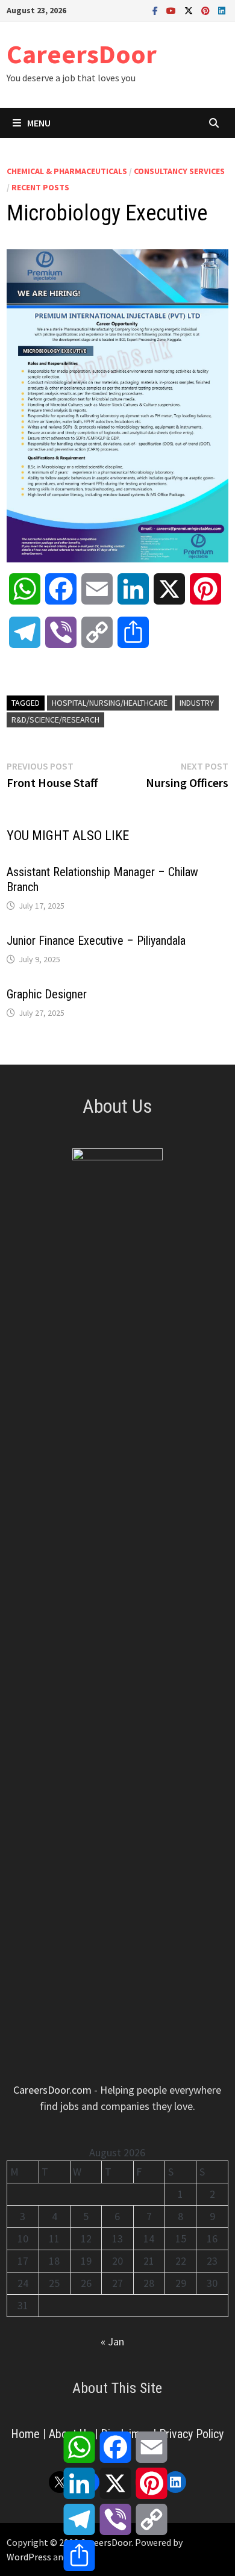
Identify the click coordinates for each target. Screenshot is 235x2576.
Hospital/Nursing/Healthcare (110, 703)
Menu (39, 123)
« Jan (112, 2341)
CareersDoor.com (52, 2090)
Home (25, 2434)
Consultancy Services (179, 171)
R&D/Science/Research (55, 720)
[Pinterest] (207, 10)
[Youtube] (172, 10)
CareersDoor (82, 54)
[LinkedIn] (222, 10)
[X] (190, 10)
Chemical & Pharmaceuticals (67, 171)
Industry (197, 703)
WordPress (29, 2557)
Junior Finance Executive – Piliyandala (96, 941)
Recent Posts (40, 187)
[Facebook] (156, 10)
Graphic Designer (47, 994)
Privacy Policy (191, 2434)
